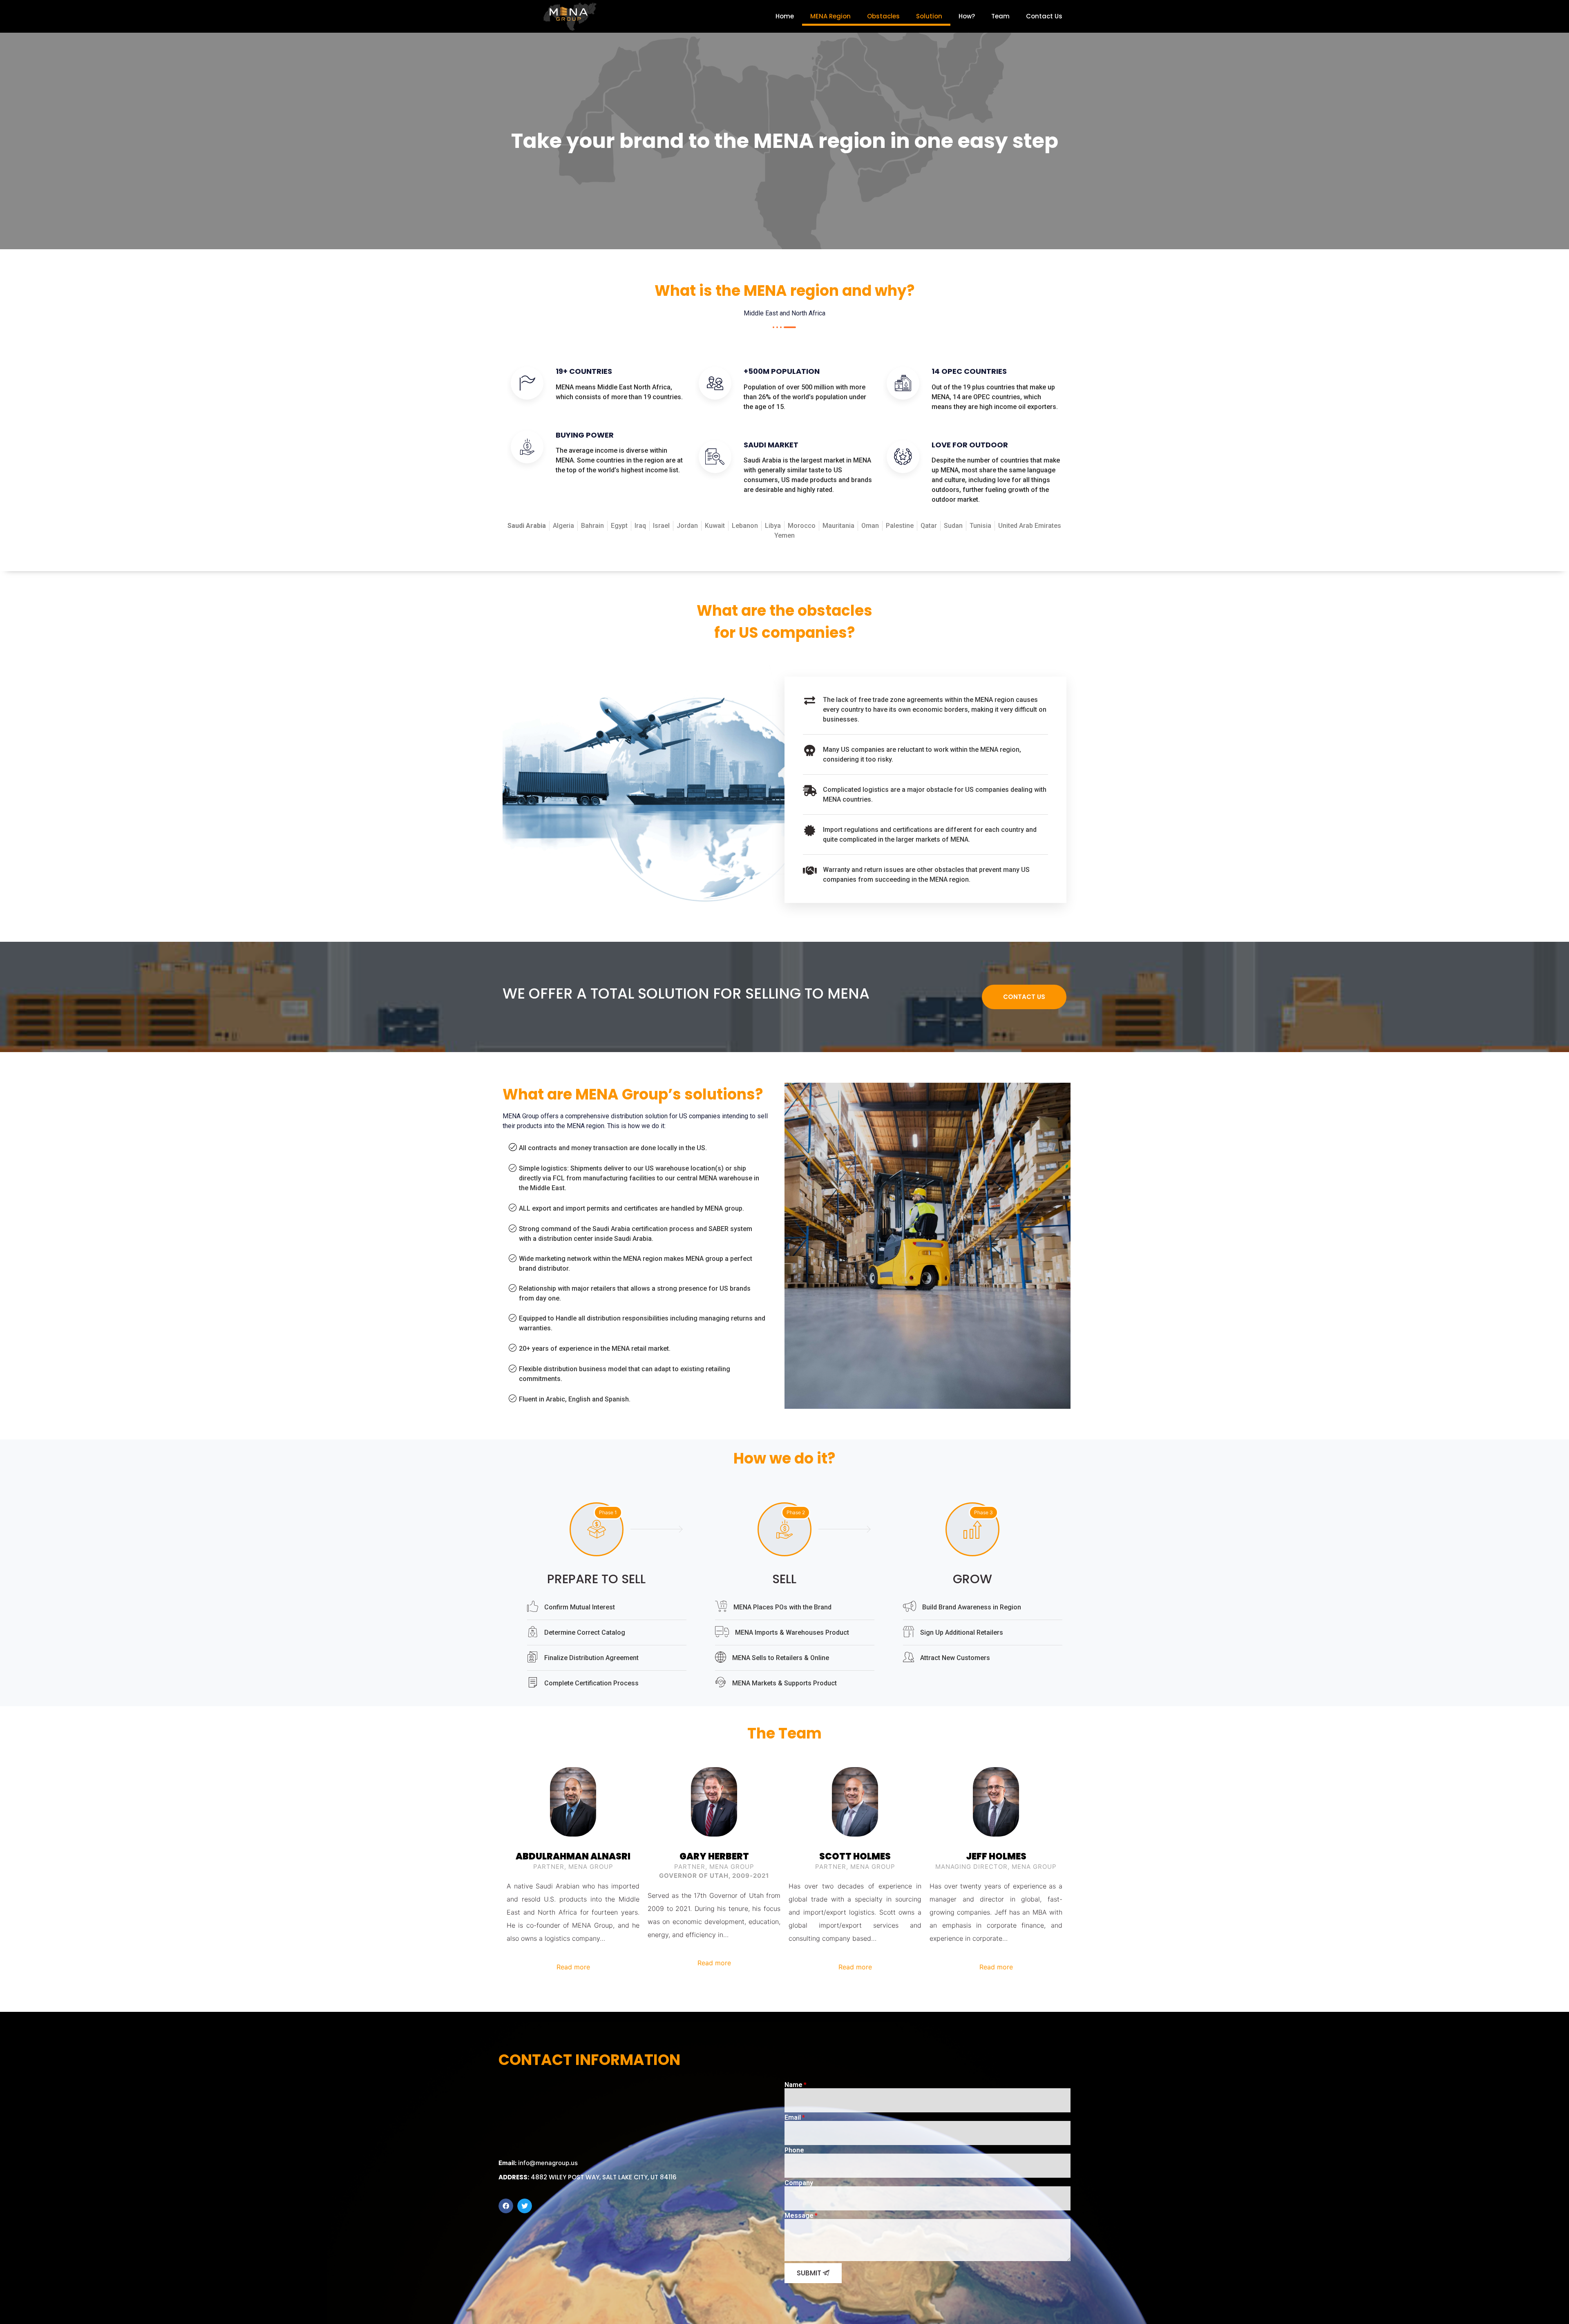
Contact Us (1044, 16)
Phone (794, 2150)
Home (785, 16)
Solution (929, 16)
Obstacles (883, 16)
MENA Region (830, 16)
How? (967, 16)
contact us (1024, 997)
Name (793, 2085)
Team (1000, 16)
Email (793, 2118)
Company (799, 2183)
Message (799, 2216)
